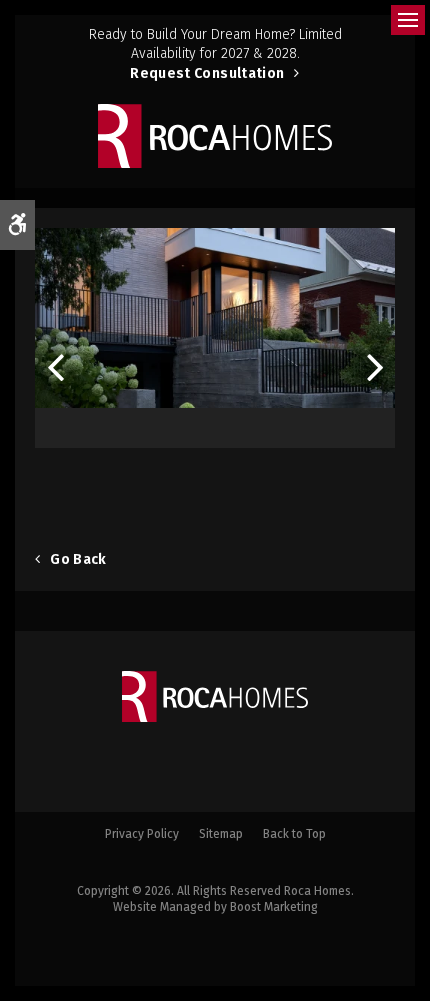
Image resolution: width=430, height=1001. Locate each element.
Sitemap (221, 834)
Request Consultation (207, 73)
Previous (55, 361)
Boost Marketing (274, 907)
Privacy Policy (142, 834)
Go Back (78, 559)
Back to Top (294, 834)
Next (375, 361)
